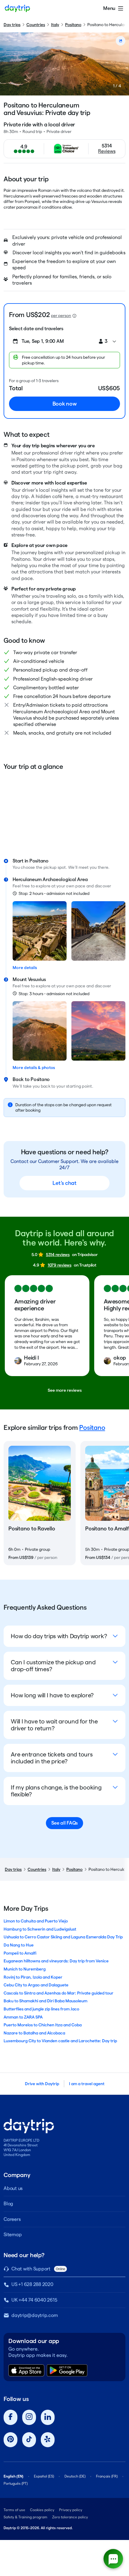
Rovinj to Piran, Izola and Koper (33, 1977)
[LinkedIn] (48, 2417)
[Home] (17, 8)
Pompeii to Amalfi (20, 1953)
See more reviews (65, 1390)
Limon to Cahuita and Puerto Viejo (36, 1921)
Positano (73, 25)
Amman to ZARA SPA (23, 2017)
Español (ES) (44, 2476)
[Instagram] (29, 2417)
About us (13, 2188)
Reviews (107, 151)
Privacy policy (71, 2510)
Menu (109, 8)
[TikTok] (29, 2440)
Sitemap (13, 2235)
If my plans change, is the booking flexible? (56, 1791)
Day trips (12, 25)
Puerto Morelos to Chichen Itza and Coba (43, 2025)
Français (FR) (107, 2476)
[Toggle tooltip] (74, 316)
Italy (55, 25)
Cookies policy (42, 2510)
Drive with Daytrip (42, 2084)
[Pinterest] (10, 2440)
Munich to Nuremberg (25, 1969)
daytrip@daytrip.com (34, 2315)
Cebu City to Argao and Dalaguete (36, 1985)
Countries (36, 25)
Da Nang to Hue (19, 1945)
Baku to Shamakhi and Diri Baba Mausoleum (45, 2001)
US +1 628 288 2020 (32, 2284)
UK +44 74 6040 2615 (34, 2300)
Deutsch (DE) (75, 2476)
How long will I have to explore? (52, 1695)
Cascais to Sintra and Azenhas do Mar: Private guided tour (58, 1993)
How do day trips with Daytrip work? (59, 1636)
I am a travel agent (87, 2084)
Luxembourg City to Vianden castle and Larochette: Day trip (60, 2041)
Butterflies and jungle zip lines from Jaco (41, 2009)
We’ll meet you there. (89, 867)
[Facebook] (10, 2417)
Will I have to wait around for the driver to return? (54, 1725)
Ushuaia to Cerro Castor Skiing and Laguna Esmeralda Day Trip (63, 1937)
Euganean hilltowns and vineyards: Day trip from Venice (56, 1961)
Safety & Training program (25, 2517)
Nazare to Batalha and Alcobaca (34, 2033)
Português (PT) (16, 2483)
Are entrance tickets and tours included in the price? (52, 1758)
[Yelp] (48, 2440)
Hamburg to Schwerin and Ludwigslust (40, 1929)
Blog (8, 2204)
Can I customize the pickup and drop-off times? (53, 1666)
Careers (12, 2219)
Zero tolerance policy (70, 2517)
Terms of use (14, 2510)
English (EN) (13, 2476)
